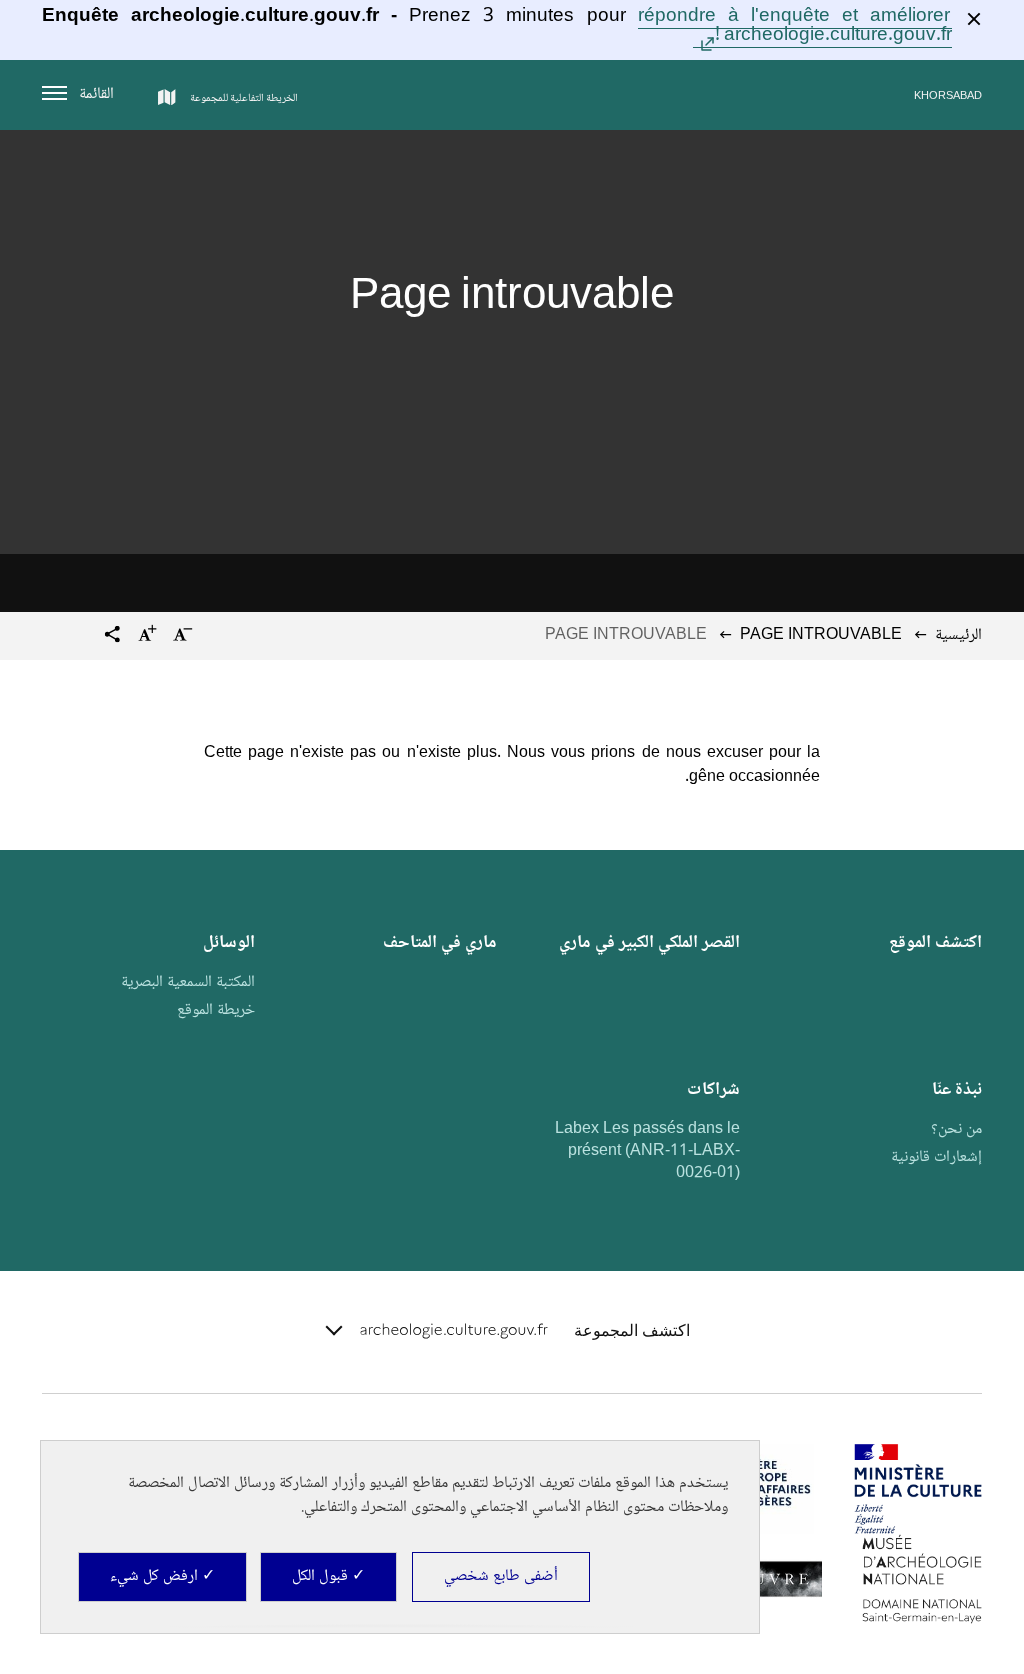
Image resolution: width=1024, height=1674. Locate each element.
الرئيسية (958, 635)
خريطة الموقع (216, 1010)
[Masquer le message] (974, 19)
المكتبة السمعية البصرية (188, 982)
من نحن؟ (956, 1129)
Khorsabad (948, 96)
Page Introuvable (821, 635)
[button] (112, 637)
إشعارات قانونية (936, 1157)
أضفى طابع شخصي (501, 1576)
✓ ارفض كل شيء (162, 1576)
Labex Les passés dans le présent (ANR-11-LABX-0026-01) (647, 1151)
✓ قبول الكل (328, 1576)
